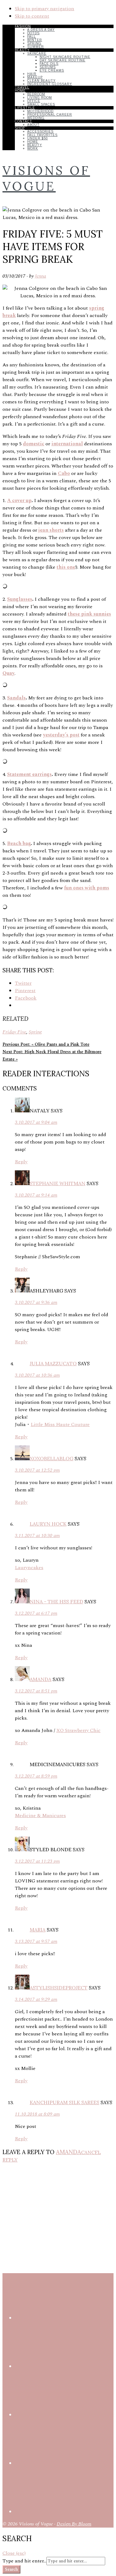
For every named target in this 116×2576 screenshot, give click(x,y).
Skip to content (32, 16)
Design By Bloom (74, 2524)
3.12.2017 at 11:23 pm (37, 1861)
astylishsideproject (59, 1988)
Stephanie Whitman (58, 1183)
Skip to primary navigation (45, 9)
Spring (35, 1032)
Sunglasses (20, 599)
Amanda (41, 1679)
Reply (21, 1162)
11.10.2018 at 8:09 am (37, 2114)
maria (38, 1930)
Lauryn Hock (48, 1524)
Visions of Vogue (46, 178)
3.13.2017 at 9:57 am (36, 1941)
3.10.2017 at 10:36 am (37, 1375)
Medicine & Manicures (40, 1816)
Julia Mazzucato (53, 1363)
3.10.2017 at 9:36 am (36, 1302)
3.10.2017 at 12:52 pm (37, 1470)
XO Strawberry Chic (78, 1730)
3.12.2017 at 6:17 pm (36, 1613)
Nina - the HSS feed (56, 1601)
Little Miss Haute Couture (60, 1424)
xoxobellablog (52, 1458)
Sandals (16, 698)
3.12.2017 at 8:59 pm (36, 1776)
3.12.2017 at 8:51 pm (36, 1691)
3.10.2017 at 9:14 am (36, 1195)
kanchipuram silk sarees (64, 2102)
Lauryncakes (29, 1568)
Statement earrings (29, 774)
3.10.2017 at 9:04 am (36, 1122)
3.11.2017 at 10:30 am (37, 1535)
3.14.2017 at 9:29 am (36, 1999)
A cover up (19, 501)
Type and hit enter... (24, 2561)
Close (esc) (14, 2553)
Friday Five (14, 1032)
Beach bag (19, 843)
